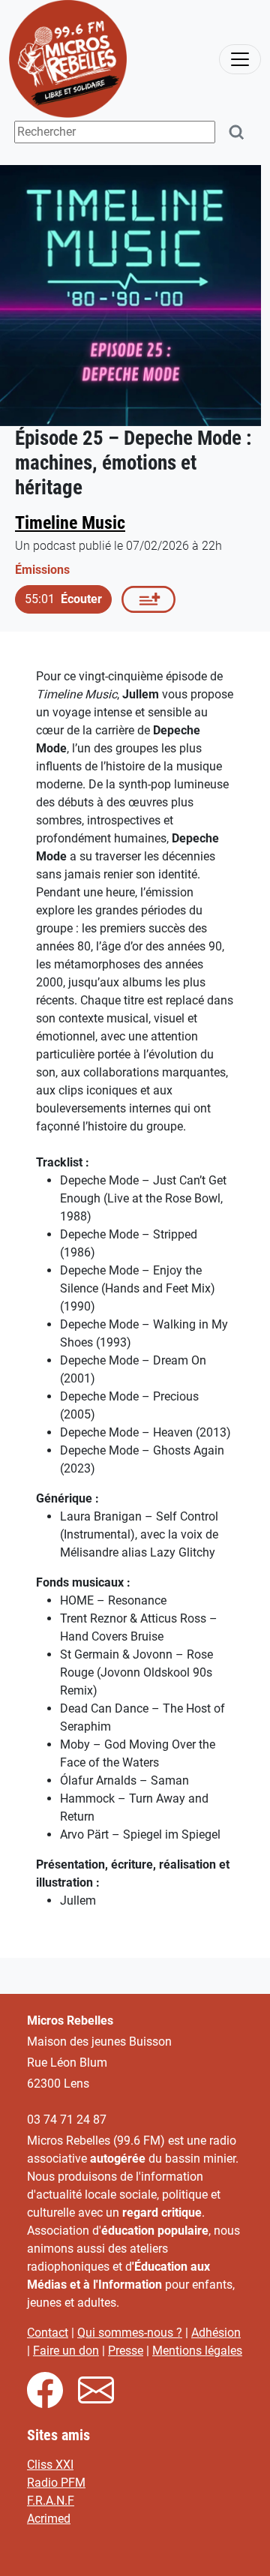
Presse (126, 2351)
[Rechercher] (237, 132)
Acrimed (49, 2519)
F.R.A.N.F (51, 2501)
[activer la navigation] (240, 59)
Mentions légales (197, 2351)
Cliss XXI (50, 2465)
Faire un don (66, 2351)
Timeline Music (70, 522)
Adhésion (216, 2333)
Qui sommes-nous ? (130, 2333)
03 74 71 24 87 (67, 2120)
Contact (48, 2333)
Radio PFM (56, 2483)
